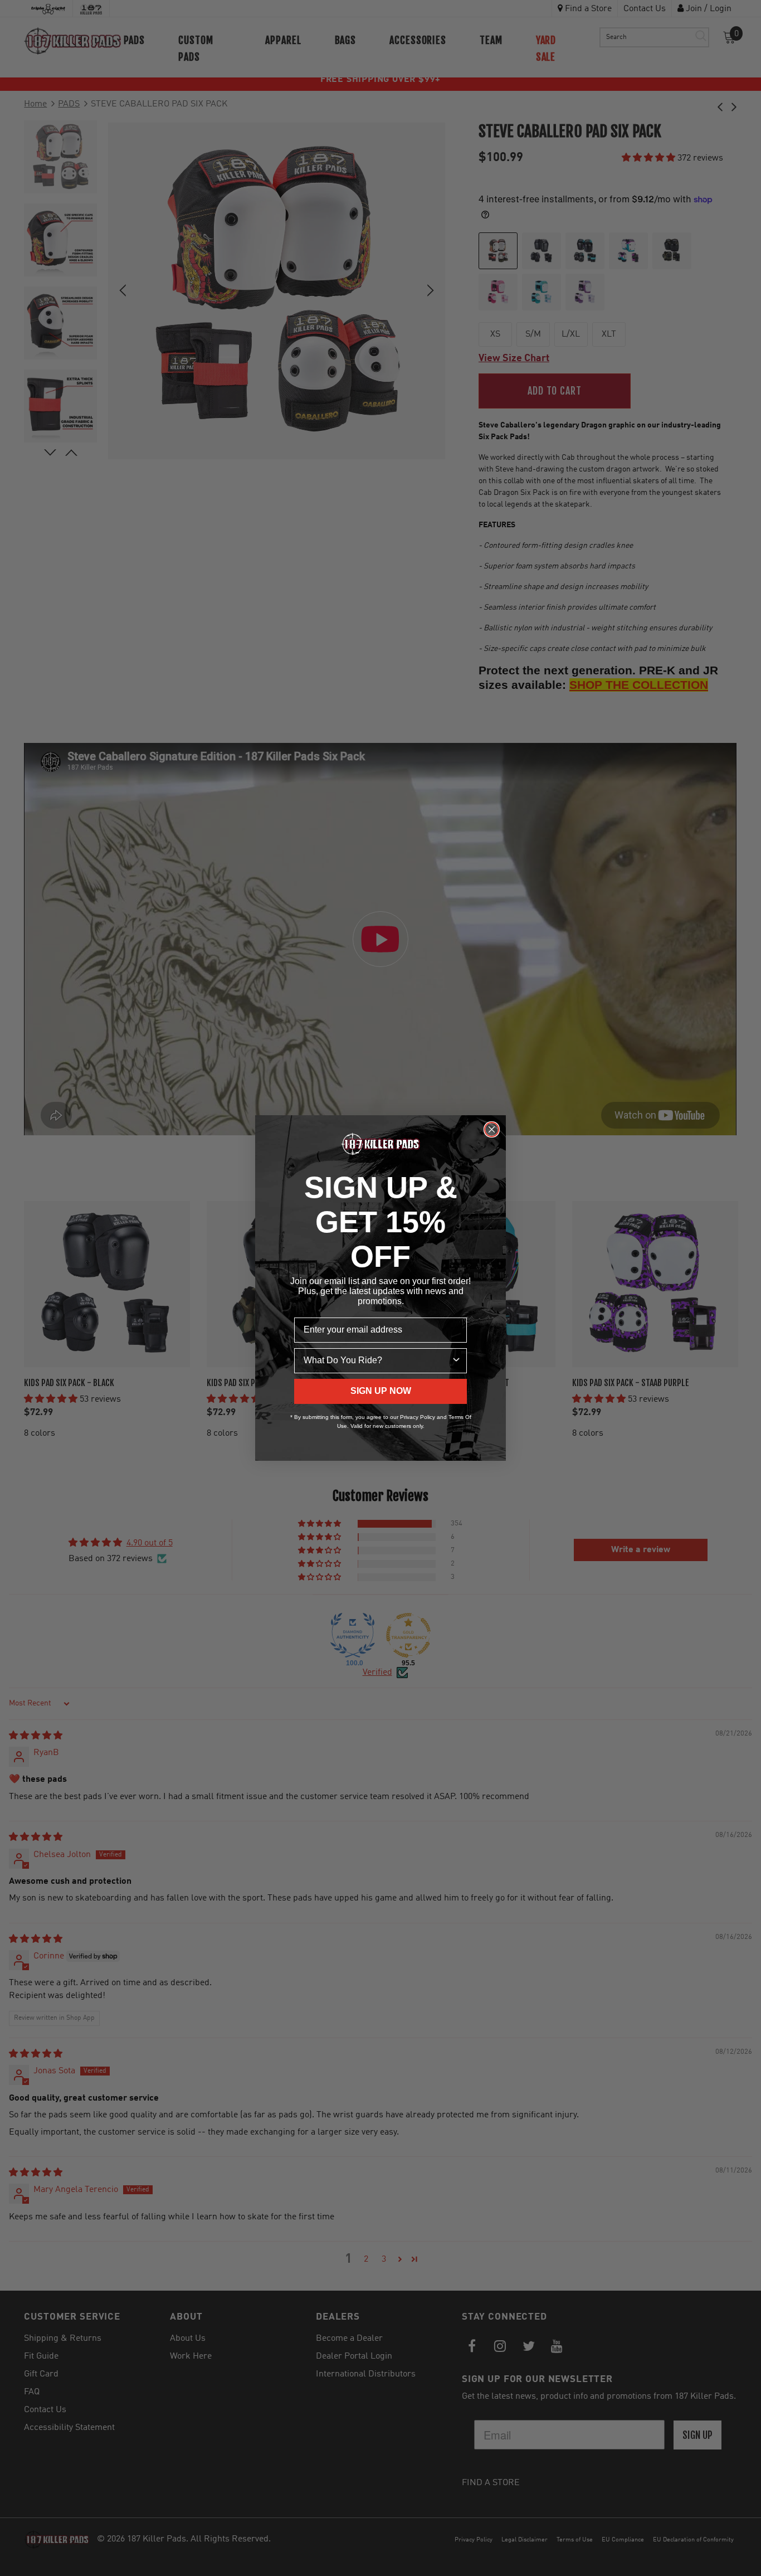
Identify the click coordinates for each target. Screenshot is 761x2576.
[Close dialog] (492, 1129)
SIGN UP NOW (381, 1391)
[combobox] (377, 1361)
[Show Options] (456, 1361)
